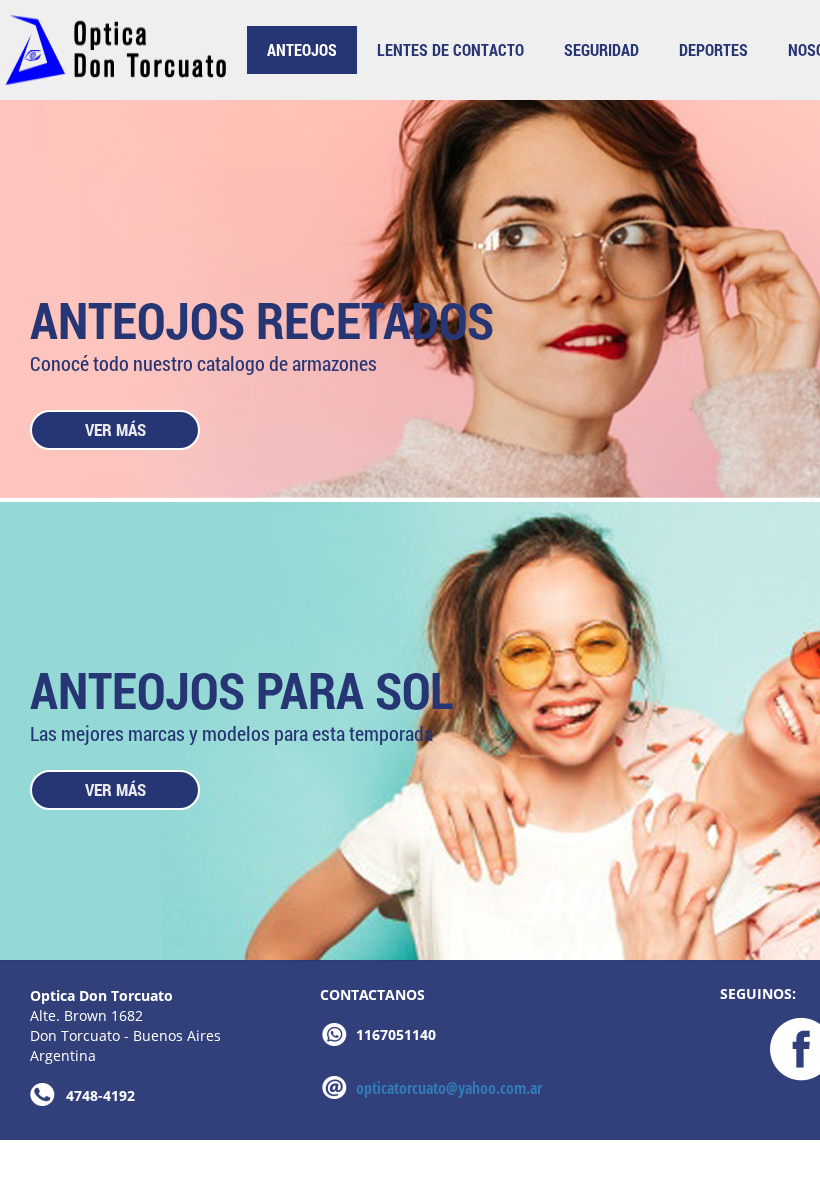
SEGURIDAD (601, 49)
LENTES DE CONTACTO (450, 49)
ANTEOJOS (302, 49)
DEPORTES (713, 49)
